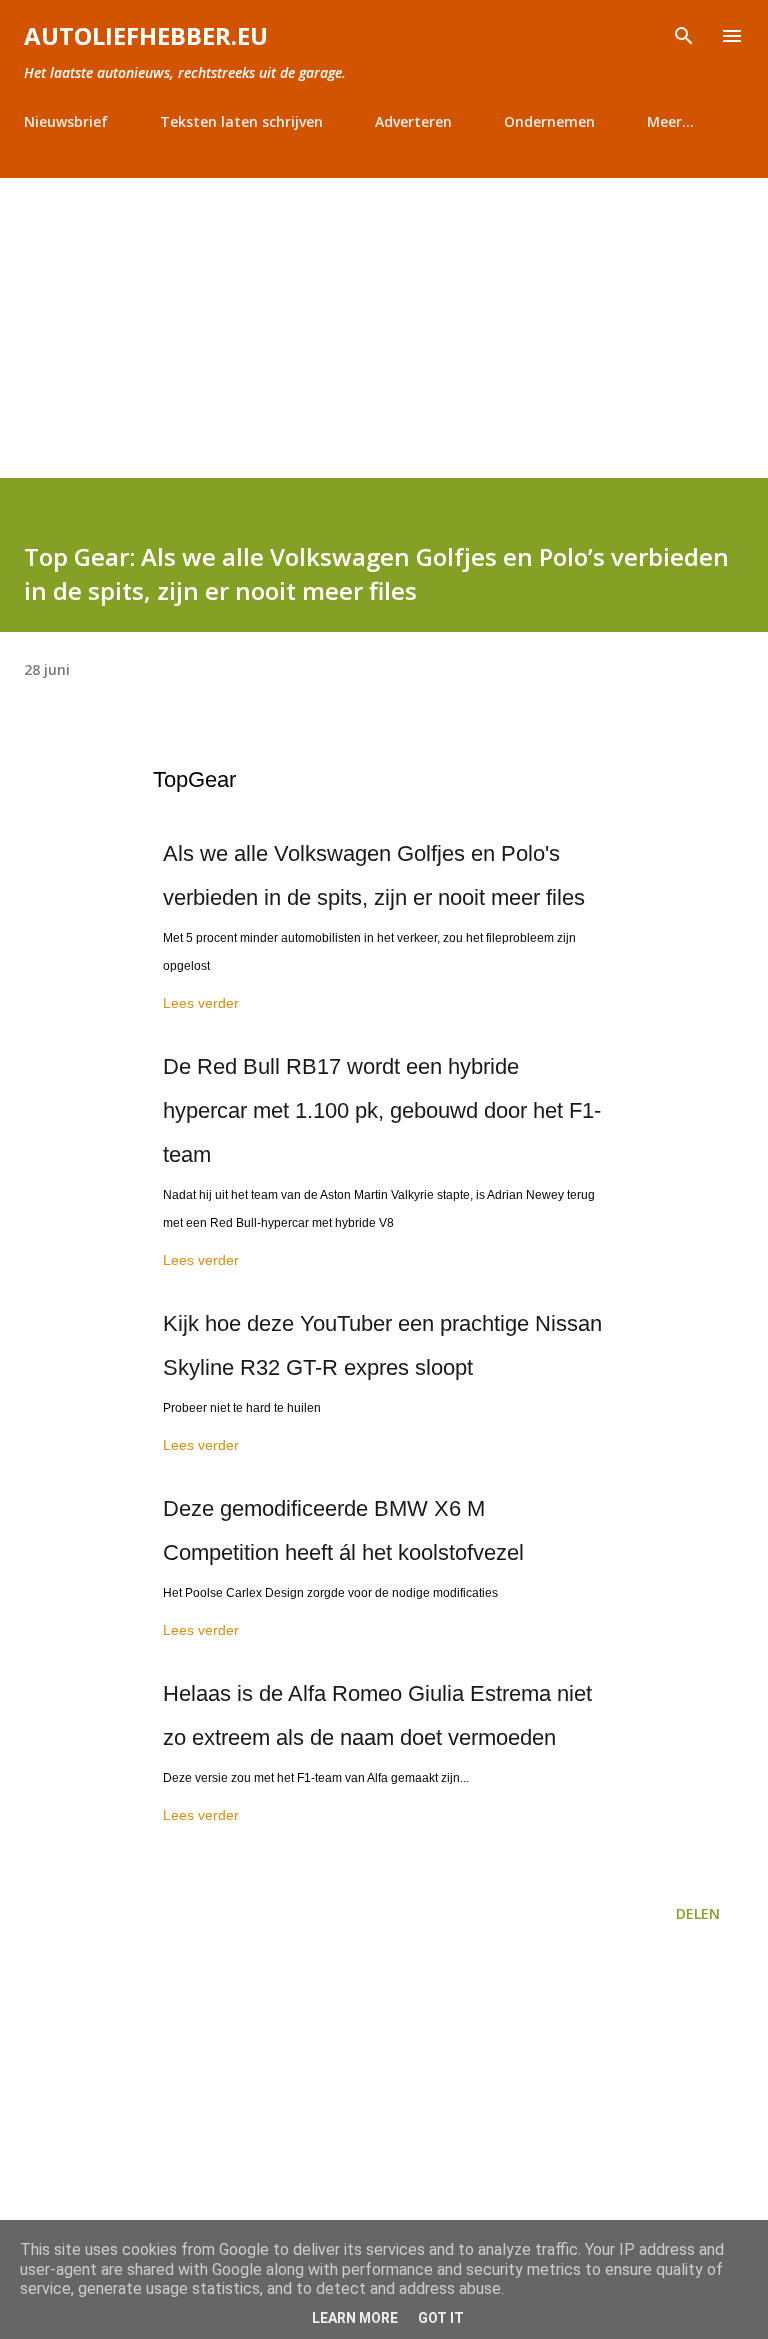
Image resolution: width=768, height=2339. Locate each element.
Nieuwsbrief (66, 121)
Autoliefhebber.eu (146, 35)
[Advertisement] (384, 328)
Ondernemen (549, 121)
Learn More (355, 2318)
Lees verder (201, 1003)
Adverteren (413, 121)
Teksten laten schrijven (241, 121)
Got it (441, 2318)
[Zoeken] (684, 36)
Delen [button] (698, 1913)
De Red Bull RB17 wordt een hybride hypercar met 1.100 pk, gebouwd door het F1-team (382, 1110)
